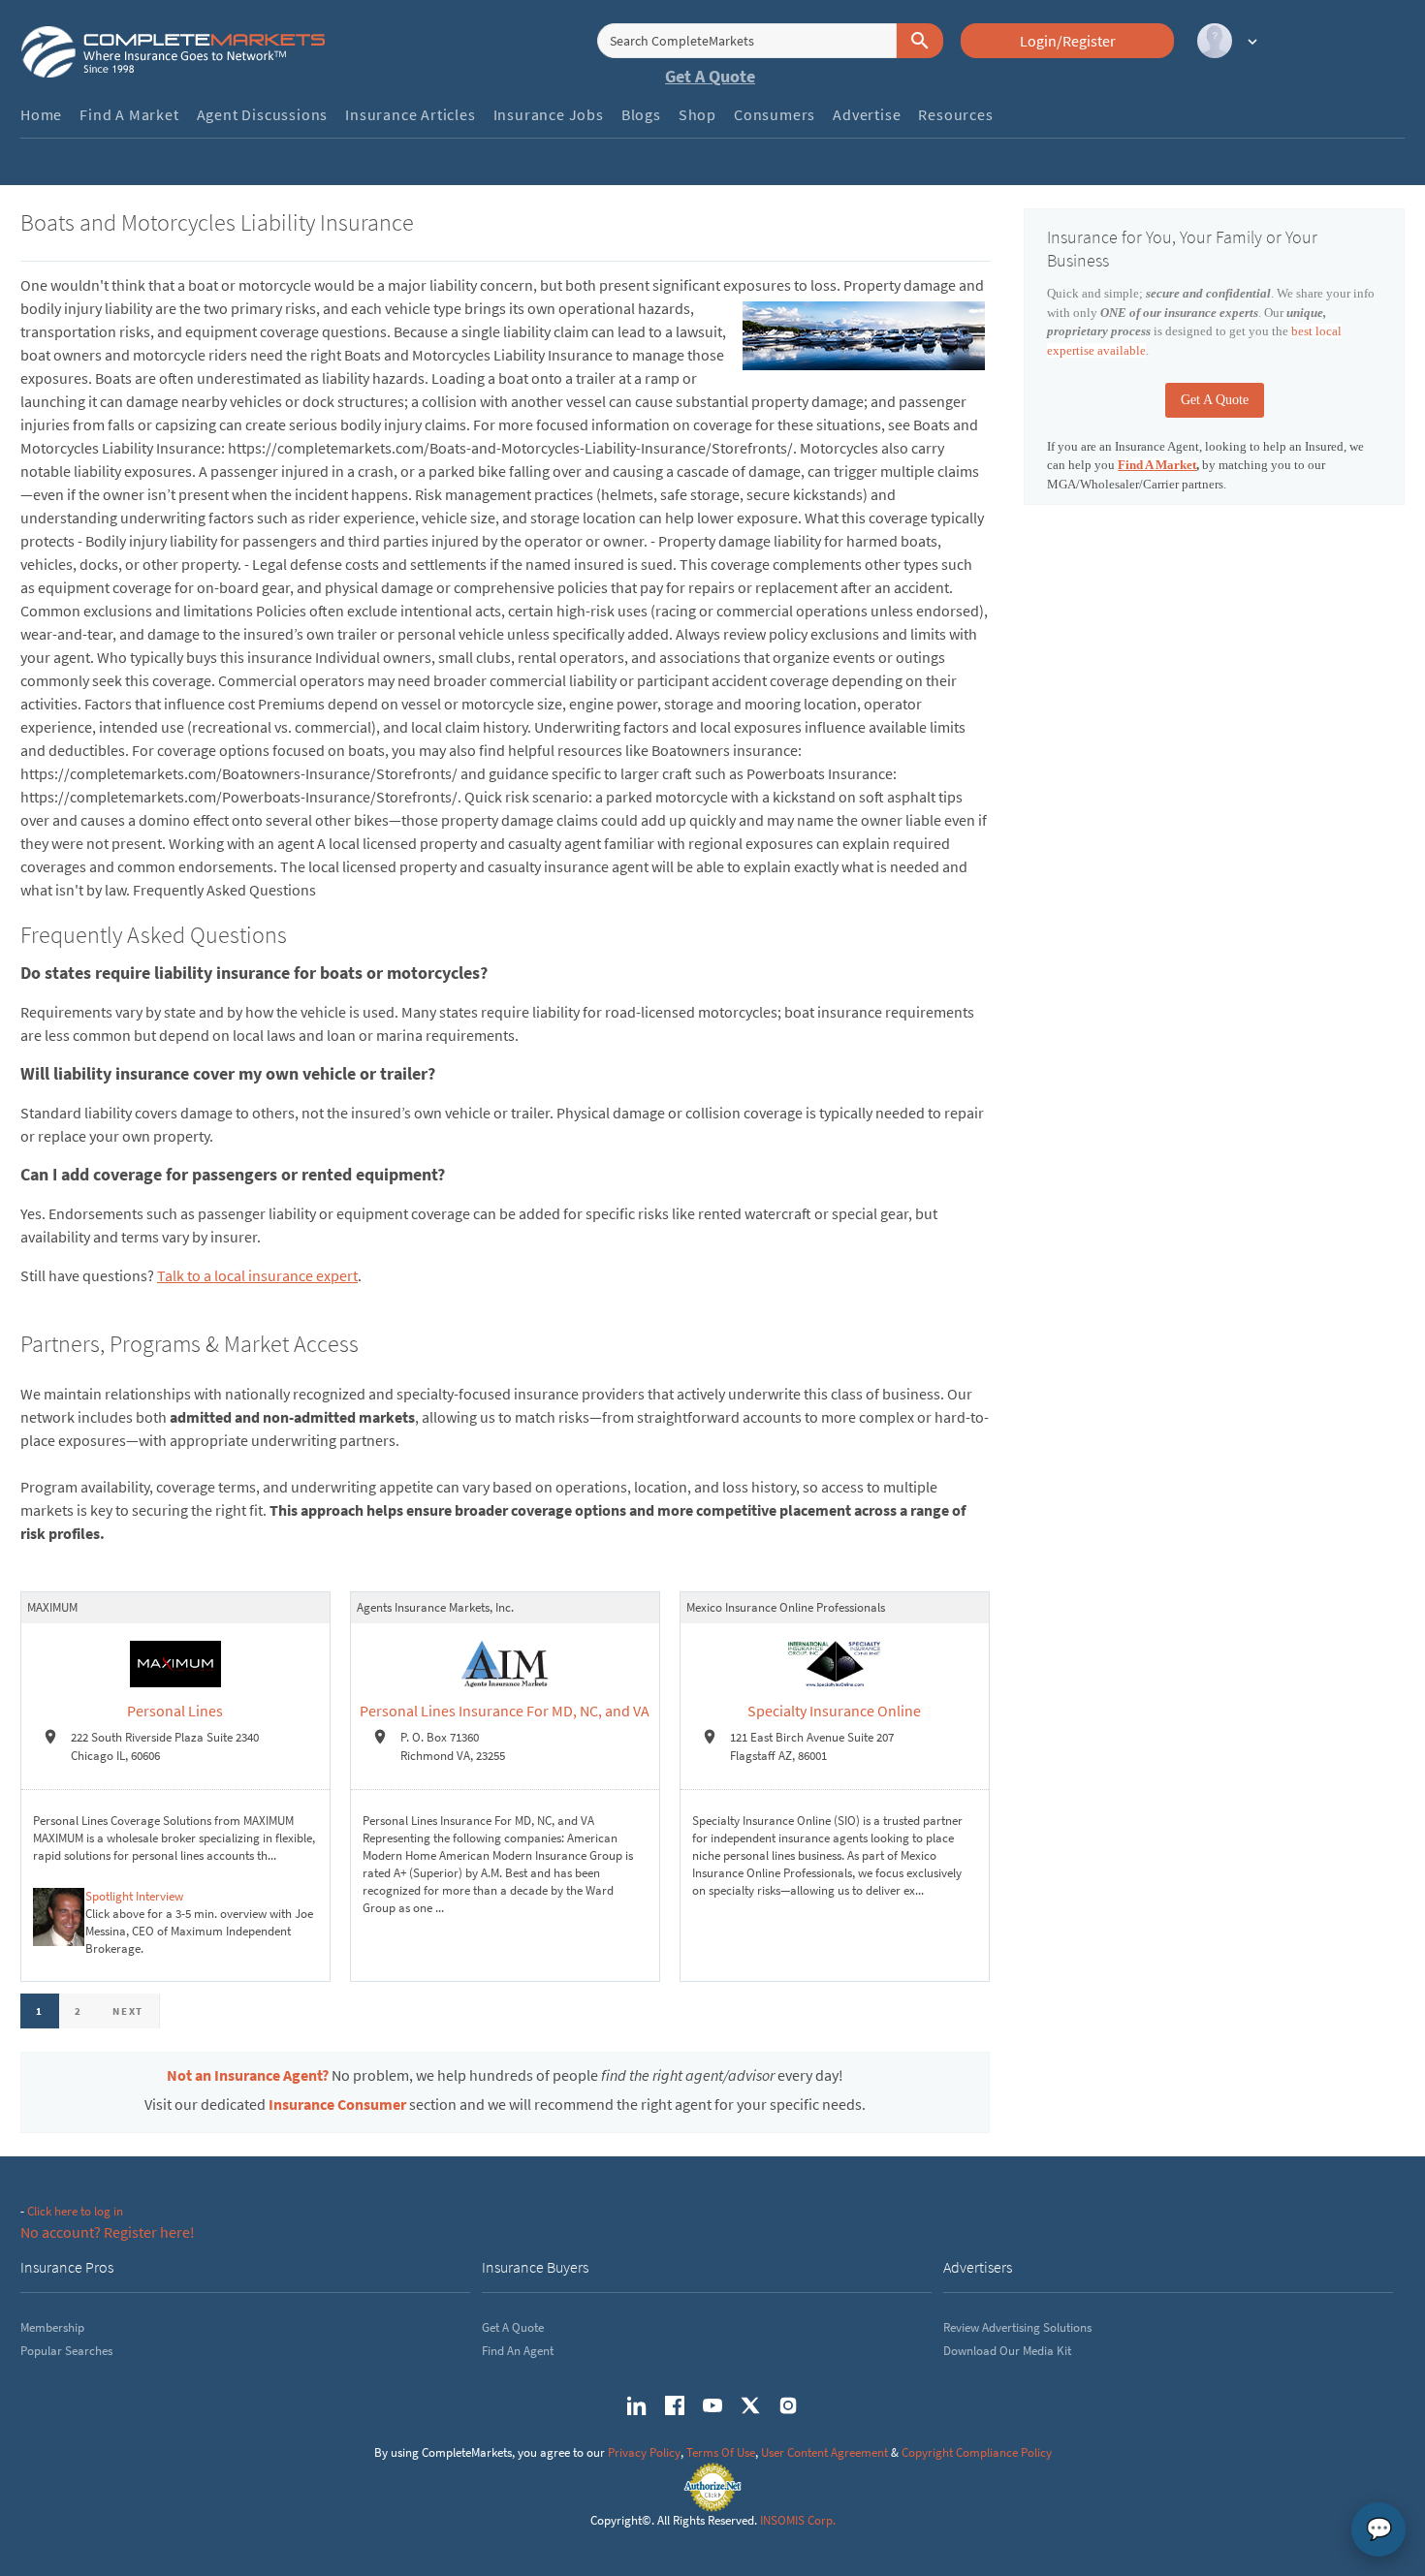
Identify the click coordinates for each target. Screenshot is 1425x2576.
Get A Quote (710, 76)
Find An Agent (518, 2351)
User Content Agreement (824, 2452)
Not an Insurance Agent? (248, 2075)
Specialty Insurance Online (834, 1711)
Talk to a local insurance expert (257, 1275)
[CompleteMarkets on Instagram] (788, 2405)
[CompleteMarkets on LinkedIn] (637, 2405)
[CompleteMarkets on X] (750, 2405)
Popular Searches (66, 2351)
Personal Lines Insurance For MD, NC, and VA (505, 1711)
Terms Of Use (721, 2452)
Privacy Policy (644, 2452)
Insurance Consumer (337, 2104)
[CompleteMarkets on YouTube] (712, 2405)
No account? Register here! (108, 2232)
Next (128, 2011)
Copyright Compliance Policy (977, 2452)
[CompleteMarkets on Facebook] (675, 2405)
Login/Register (1068, 41)
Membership (52, 2327)
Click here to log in (75, 2211)
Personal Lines (175, 1711)
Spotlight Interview (134, 1896)
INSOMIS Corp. (798, 2520)
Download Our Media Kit (1007, 2351)
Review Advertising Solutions (1017, 2327)
